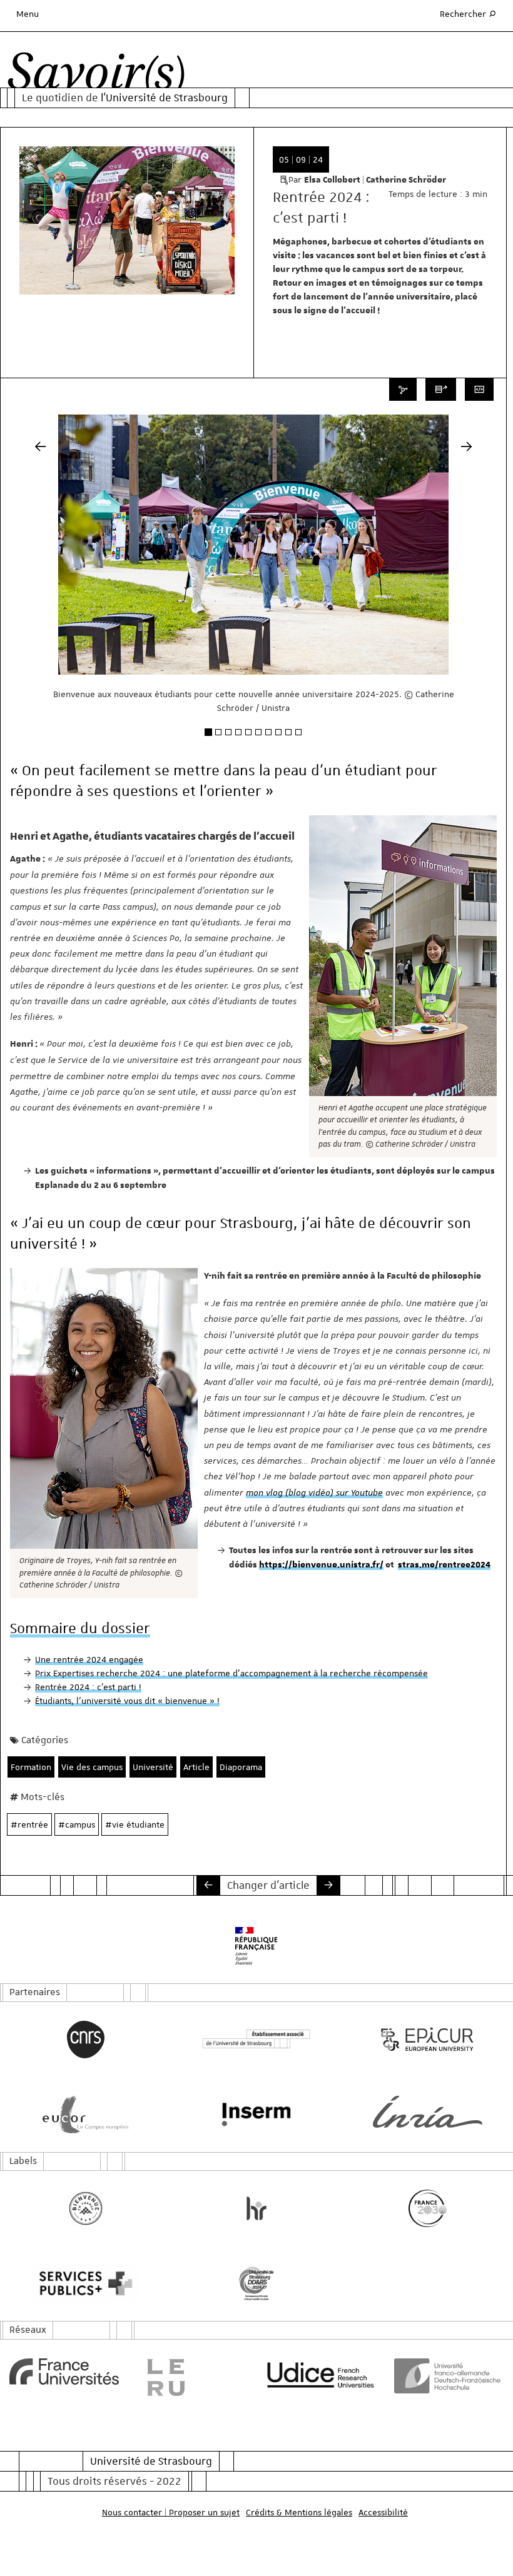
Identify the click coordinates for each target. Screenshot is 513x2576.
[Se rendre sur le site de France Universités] (64, 2372)
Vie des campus (92, 1767)
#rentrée (29, 1824)
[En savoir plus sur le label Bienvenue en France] (85, 2208)
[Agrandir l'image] (403, 956)
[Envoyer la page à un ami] (441, 390)
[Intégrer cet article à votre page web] (479, 390)
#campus (77, 1824)
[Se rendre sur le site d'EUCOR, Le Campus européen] (85, 2115)
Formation (31, 1767)
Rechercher (469, 13)
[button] (40, 591)
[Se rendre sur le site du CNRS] (85, 2040)
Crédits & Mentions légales (299, 2512)
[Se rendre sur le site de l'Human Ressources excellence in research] (256, 2208)
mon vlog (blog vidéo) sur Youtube (314, 1492)
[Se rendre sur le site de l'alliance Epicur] (428, 2040)
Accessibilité (383, 2512)
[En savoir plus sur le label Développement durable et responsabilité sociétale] (256, 2283)
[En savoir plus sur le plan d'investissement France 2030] (428, 2208)
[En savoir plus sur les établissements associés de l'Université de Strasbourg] (256, 2039)
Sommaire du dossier (80, 1628)
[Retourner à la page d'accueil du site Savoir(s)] (96, 75)
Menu (28, 14)
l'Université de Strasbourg (164, 98)
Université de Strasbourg (151, 2461)
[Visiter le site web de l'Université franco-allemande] (449, 2376)
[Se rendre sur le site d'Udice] (321, 2375)
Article (196, 1767)
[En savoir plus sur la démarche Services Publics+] (85, 2283)
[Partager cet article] (403, 390)
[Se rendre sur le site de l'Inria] (428, 2112)
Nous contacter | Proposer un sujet (171, 2512)
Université (153, 1767)
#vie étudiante (135, 1824)
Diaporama (241, 1767)
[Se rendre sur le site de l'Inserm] (256, 2115)
